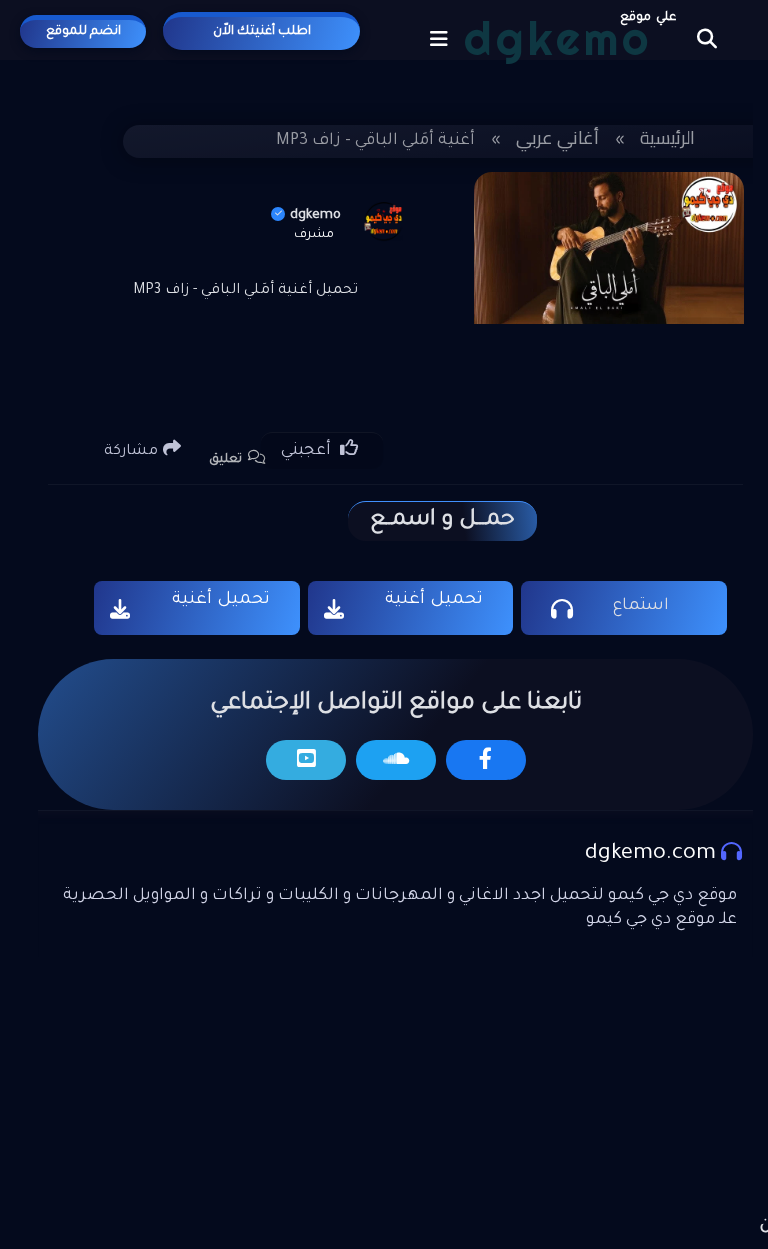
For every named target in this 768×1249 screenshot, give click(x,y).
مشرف (314, 235)
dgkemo (315, 215)
